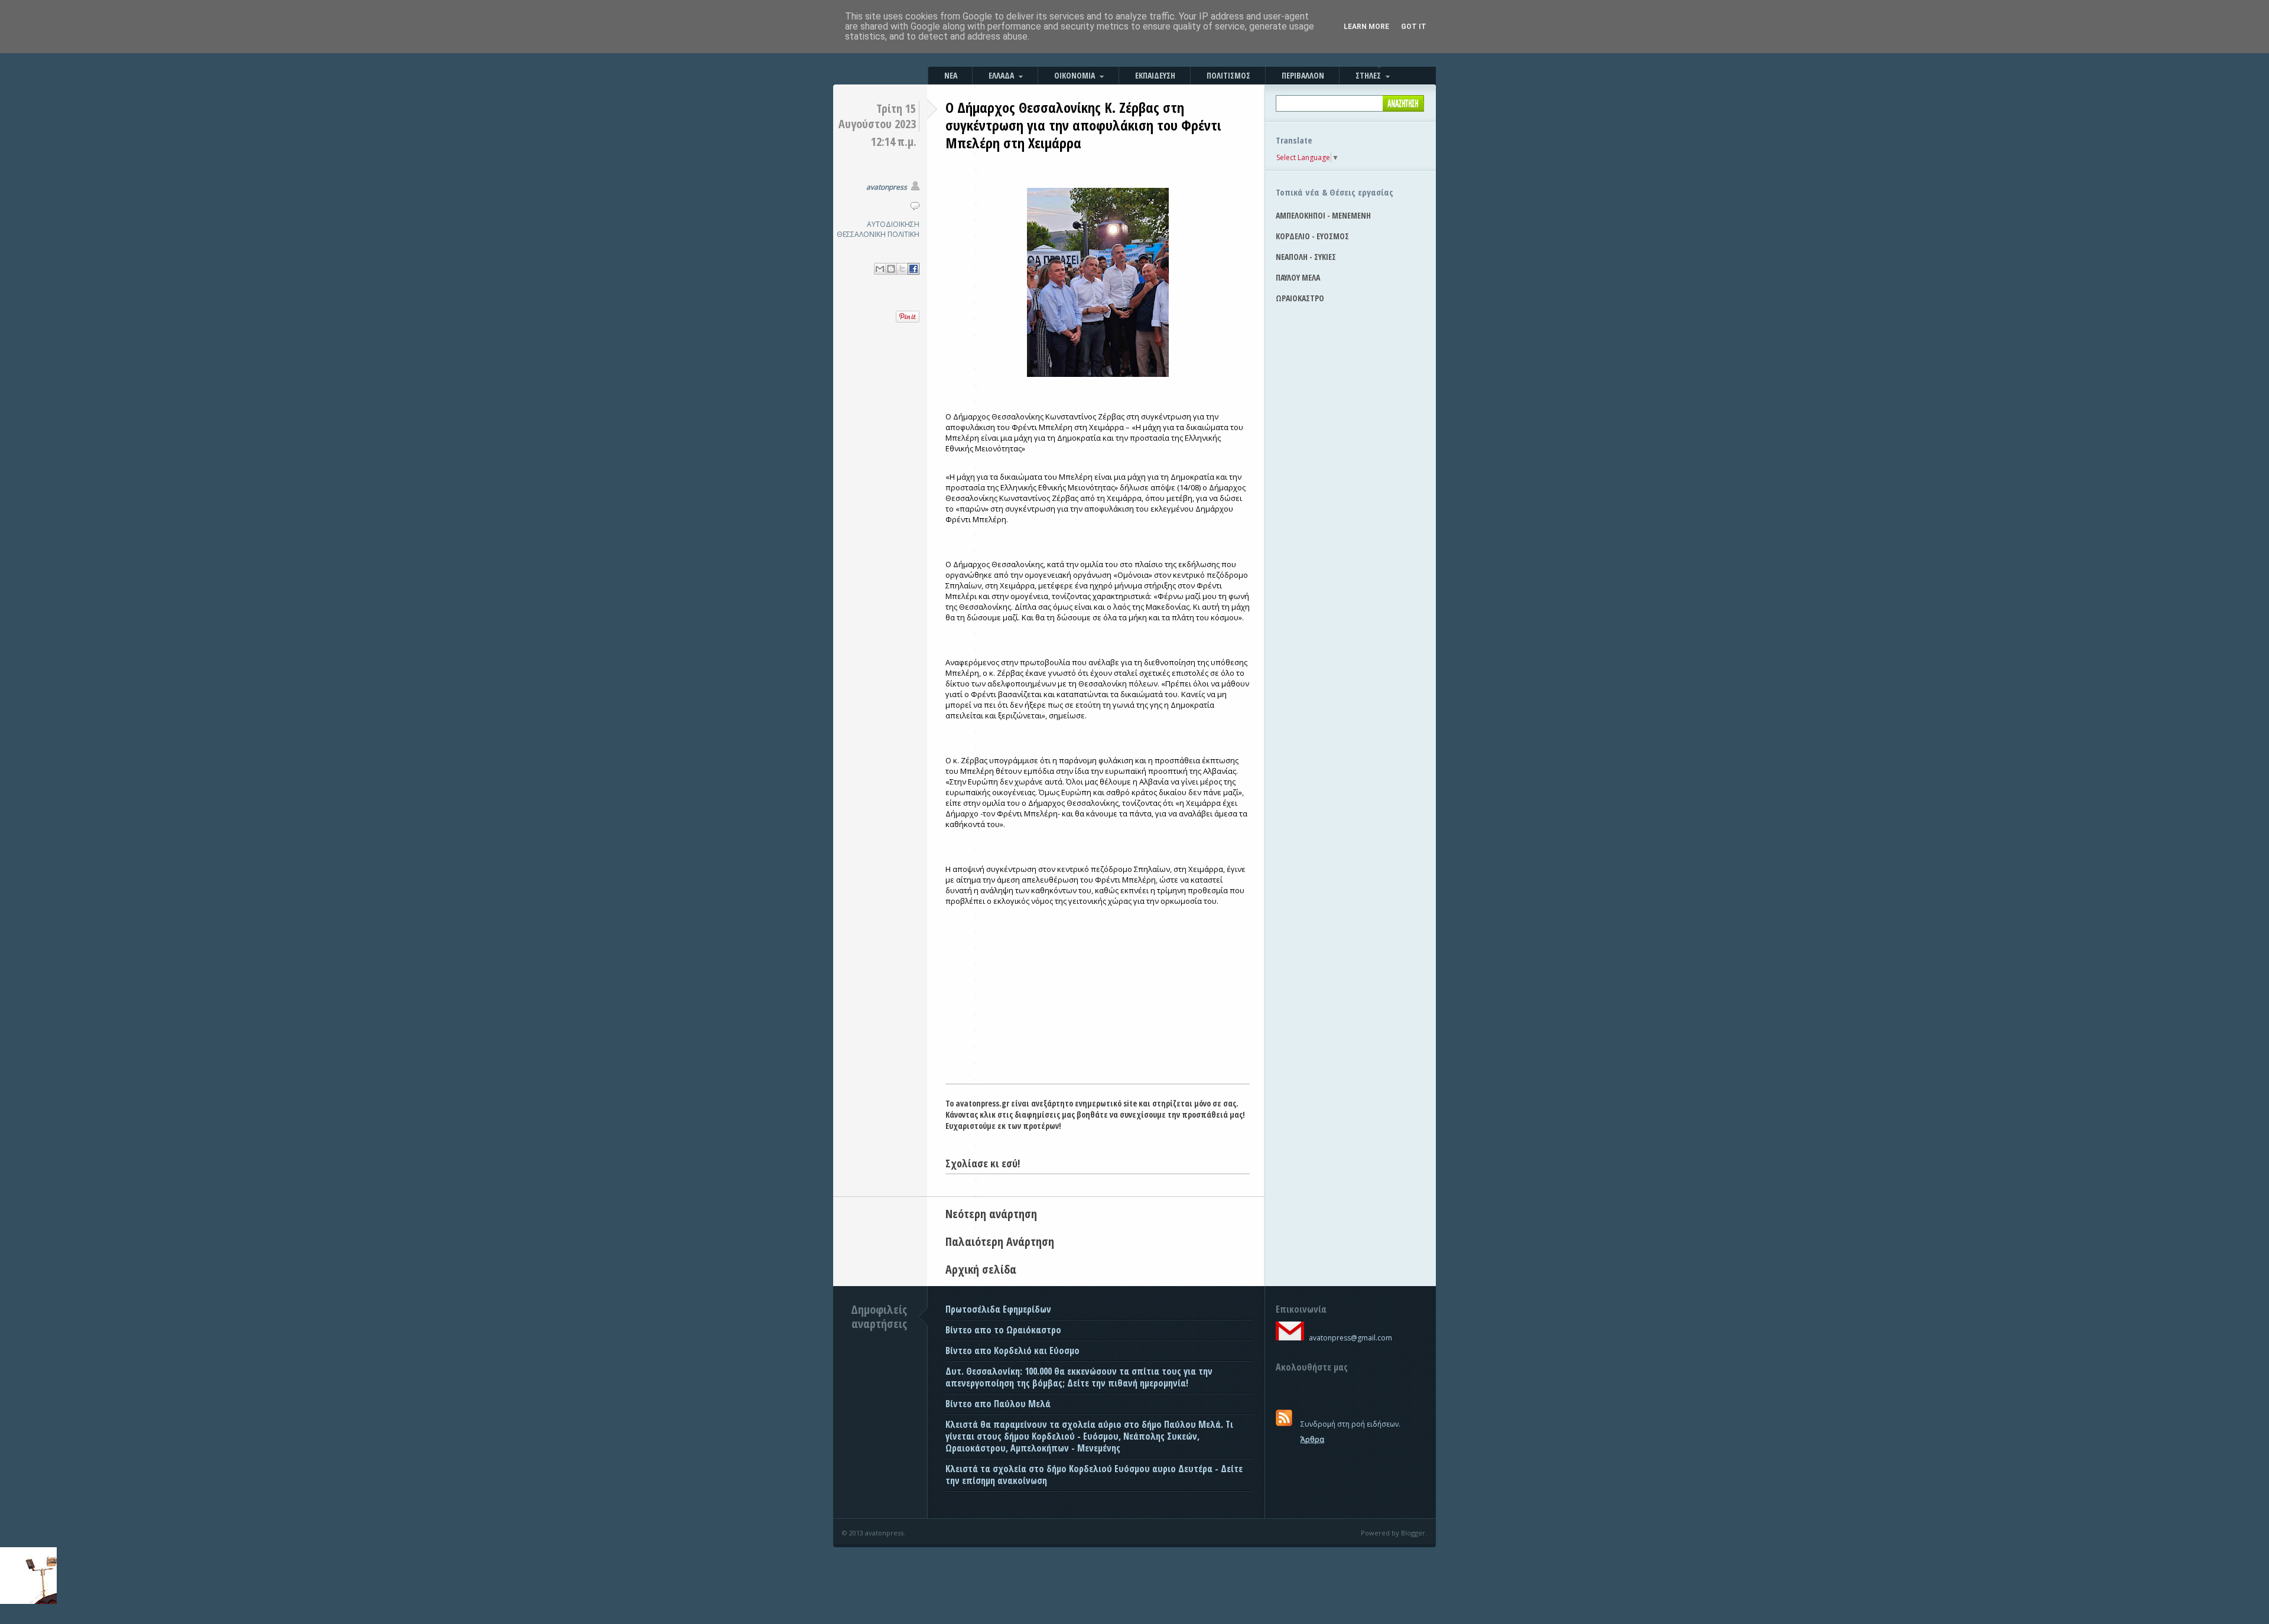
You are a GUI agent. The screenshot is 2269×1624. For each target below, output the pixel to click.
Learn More (1366, 27)
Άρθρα (1312, 1439)
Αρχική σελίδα (981, 1269)
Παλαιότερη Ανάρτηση (1000, 1241)
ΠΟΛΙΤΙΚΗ (903, 234)
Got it (1414, 27)
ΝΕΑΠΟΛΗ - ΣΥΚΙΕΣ (1306, 257)
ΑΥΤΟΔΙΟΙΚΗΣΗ (893, 224)
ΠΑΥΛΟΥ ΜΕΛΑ (1298, 277)
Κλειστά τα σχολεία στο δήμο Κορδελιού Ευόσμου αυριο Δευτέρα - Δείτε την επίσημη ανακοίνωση (1094, 1475)
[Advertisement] (1098, 995)
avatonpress (887, 187)
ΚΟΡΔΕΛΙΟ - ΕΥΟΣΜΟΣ (1312, 236)
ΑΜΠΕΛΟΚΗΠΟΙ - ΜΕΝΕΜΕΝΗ (1323, 215)
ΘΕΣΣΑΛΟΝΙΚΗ (861, 234)
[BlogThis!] (891, 269)
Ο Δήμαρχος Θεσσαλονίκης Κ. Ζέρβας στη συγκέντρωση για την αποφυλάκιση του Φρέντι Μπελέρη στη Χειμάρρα (1083, 125)
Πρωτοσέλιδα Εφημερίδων (998, 1309)
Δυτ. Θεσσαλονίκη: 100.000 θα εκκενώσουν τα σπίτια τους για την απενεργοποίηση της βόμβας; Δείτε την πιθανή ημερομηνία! (1079, 1377)
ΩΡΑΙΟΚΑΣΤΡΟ (1300, 298)
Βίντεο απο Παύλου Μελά (998, 1404)
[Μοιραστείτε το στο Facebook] (914, 269)
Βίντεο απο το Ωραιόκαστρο (1003, 1330)
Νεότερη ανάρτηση (991, 1214)
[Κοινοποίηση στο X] (902, 269)
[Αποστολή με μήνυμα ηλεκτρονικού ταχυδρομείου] (880, 269)
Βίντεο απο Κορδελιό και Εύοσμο (1012, 1350)
